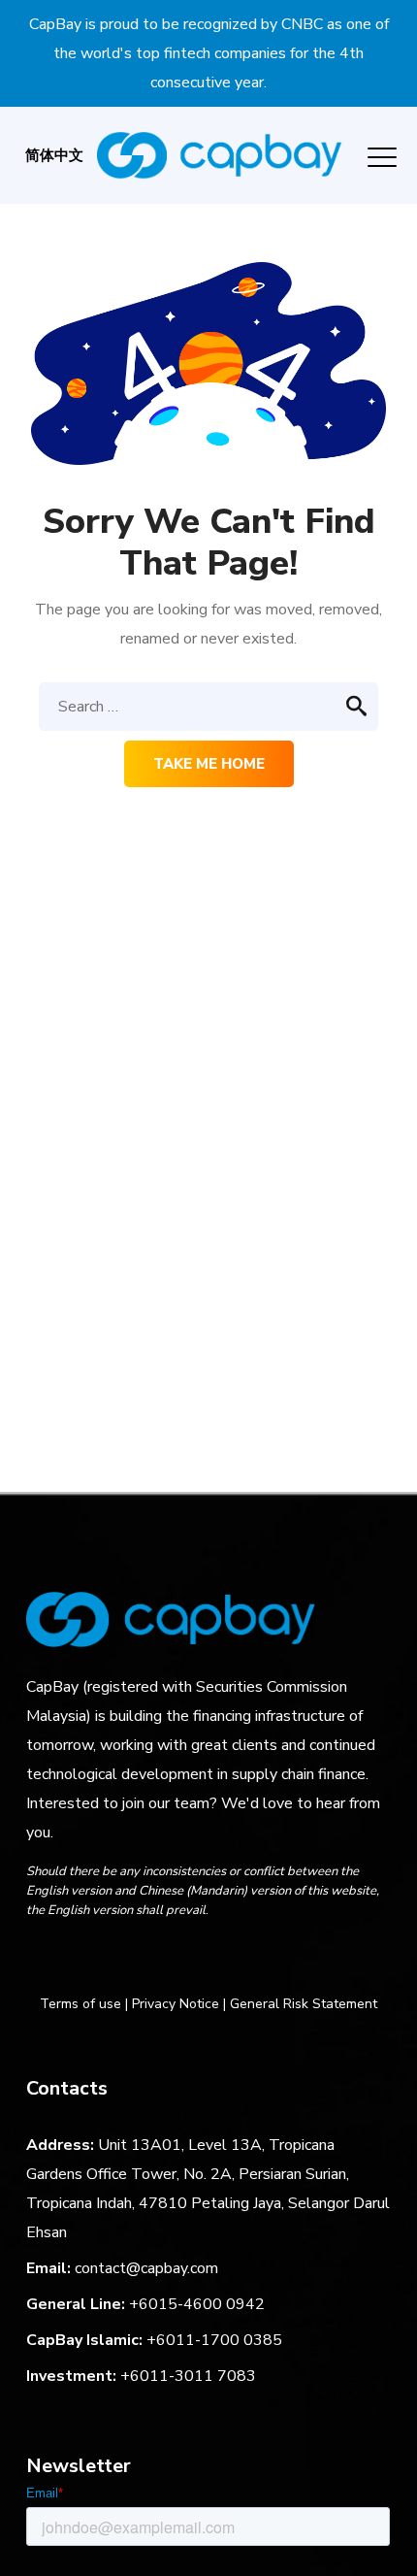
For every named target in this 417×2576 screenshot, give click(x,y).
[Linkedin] (112, 1962)
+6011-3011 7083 (188, 2376)
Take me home (209, 764)
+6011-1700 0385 (214, 2340)
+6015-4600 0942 (197, 2304)
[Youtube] (186, 1962)
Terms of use (80, 2004)
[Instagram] (76, 1962)
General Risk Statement (304, 2004)
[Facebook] (39, 1962)
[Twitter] (149, 1962)
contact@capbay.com (146, 2268)
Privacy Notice (176, 2004)
